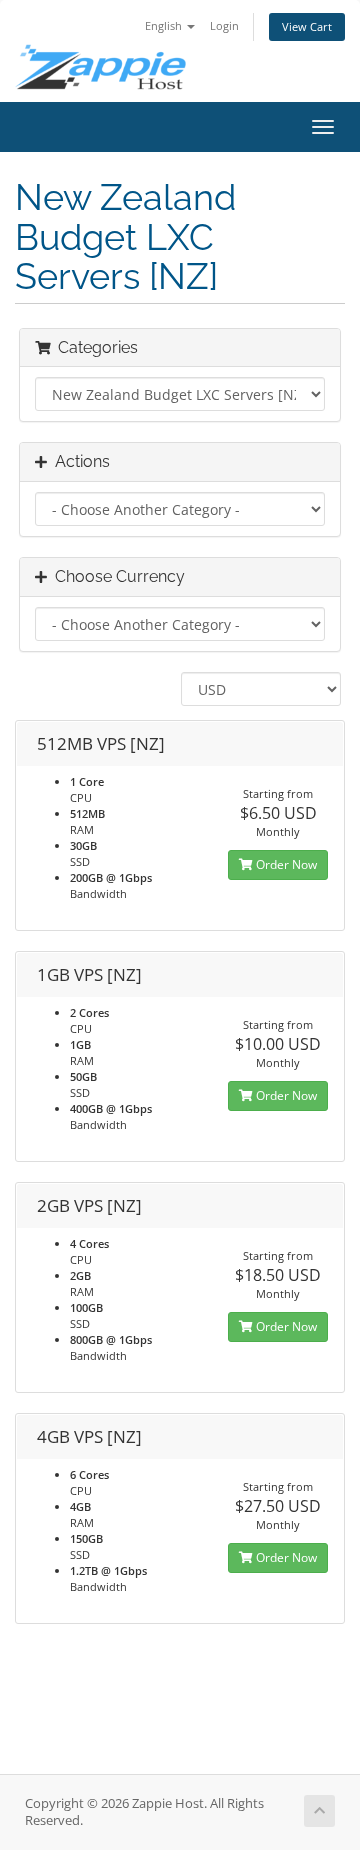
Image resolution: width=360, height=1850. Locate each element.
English (165, 25)
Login (224, 25)
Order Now (285, 864)
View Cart (307, 26)
